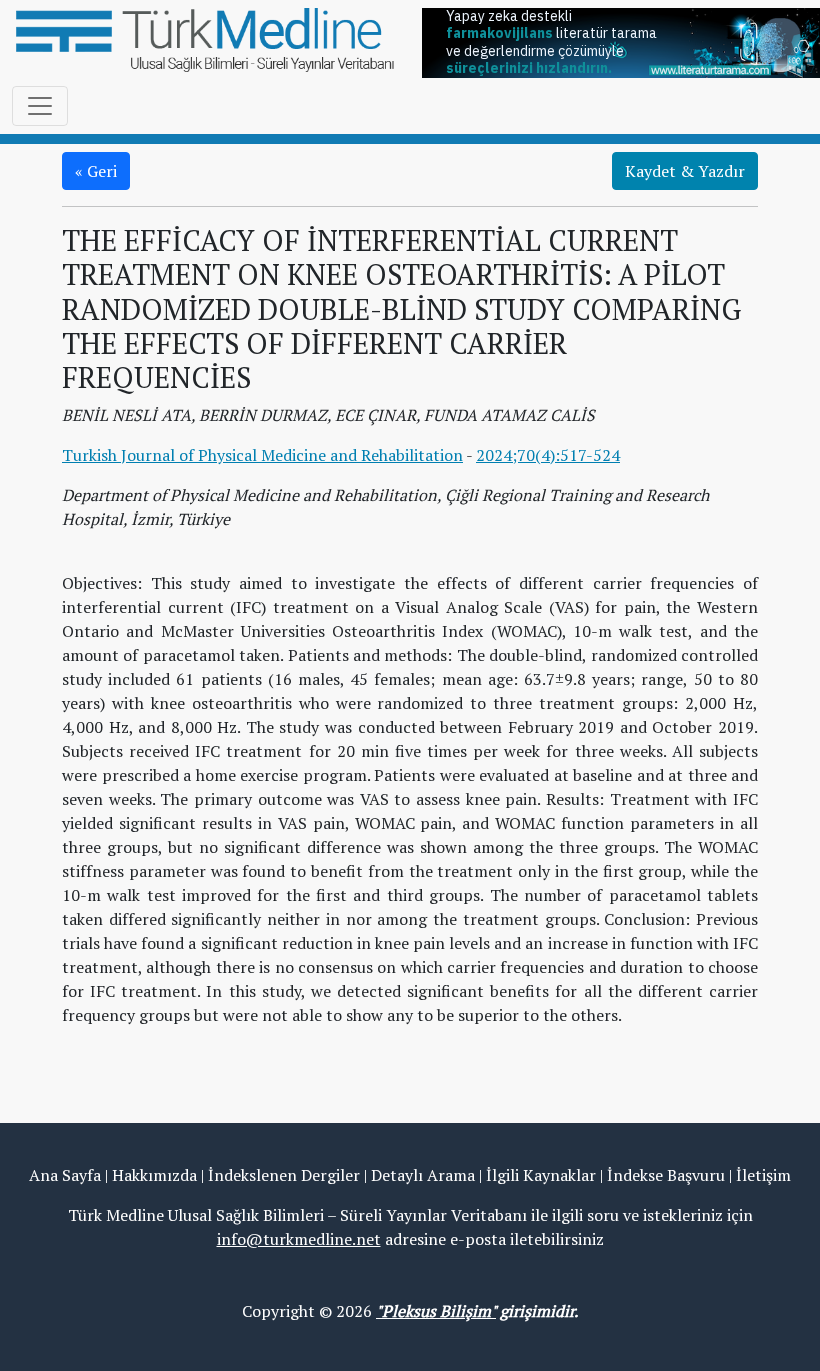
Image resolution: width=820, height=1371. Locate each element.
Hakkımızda (154, 1175)
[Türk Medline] (205, 38)
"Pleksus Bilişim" (436, 1311)
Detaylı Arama (423, 1175)
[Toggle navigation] (40, 106)
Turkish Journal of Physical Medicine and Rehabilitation (262, 455)
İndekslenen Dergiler (284, 1175)
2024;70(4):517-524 (548, 455)
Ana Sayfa (65, 1175)
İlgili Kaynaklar (541, 1175)
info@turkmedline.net (299, 1239)
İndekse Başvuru (666, 1175)
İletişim (763, 1175)
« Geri (96, 171)
